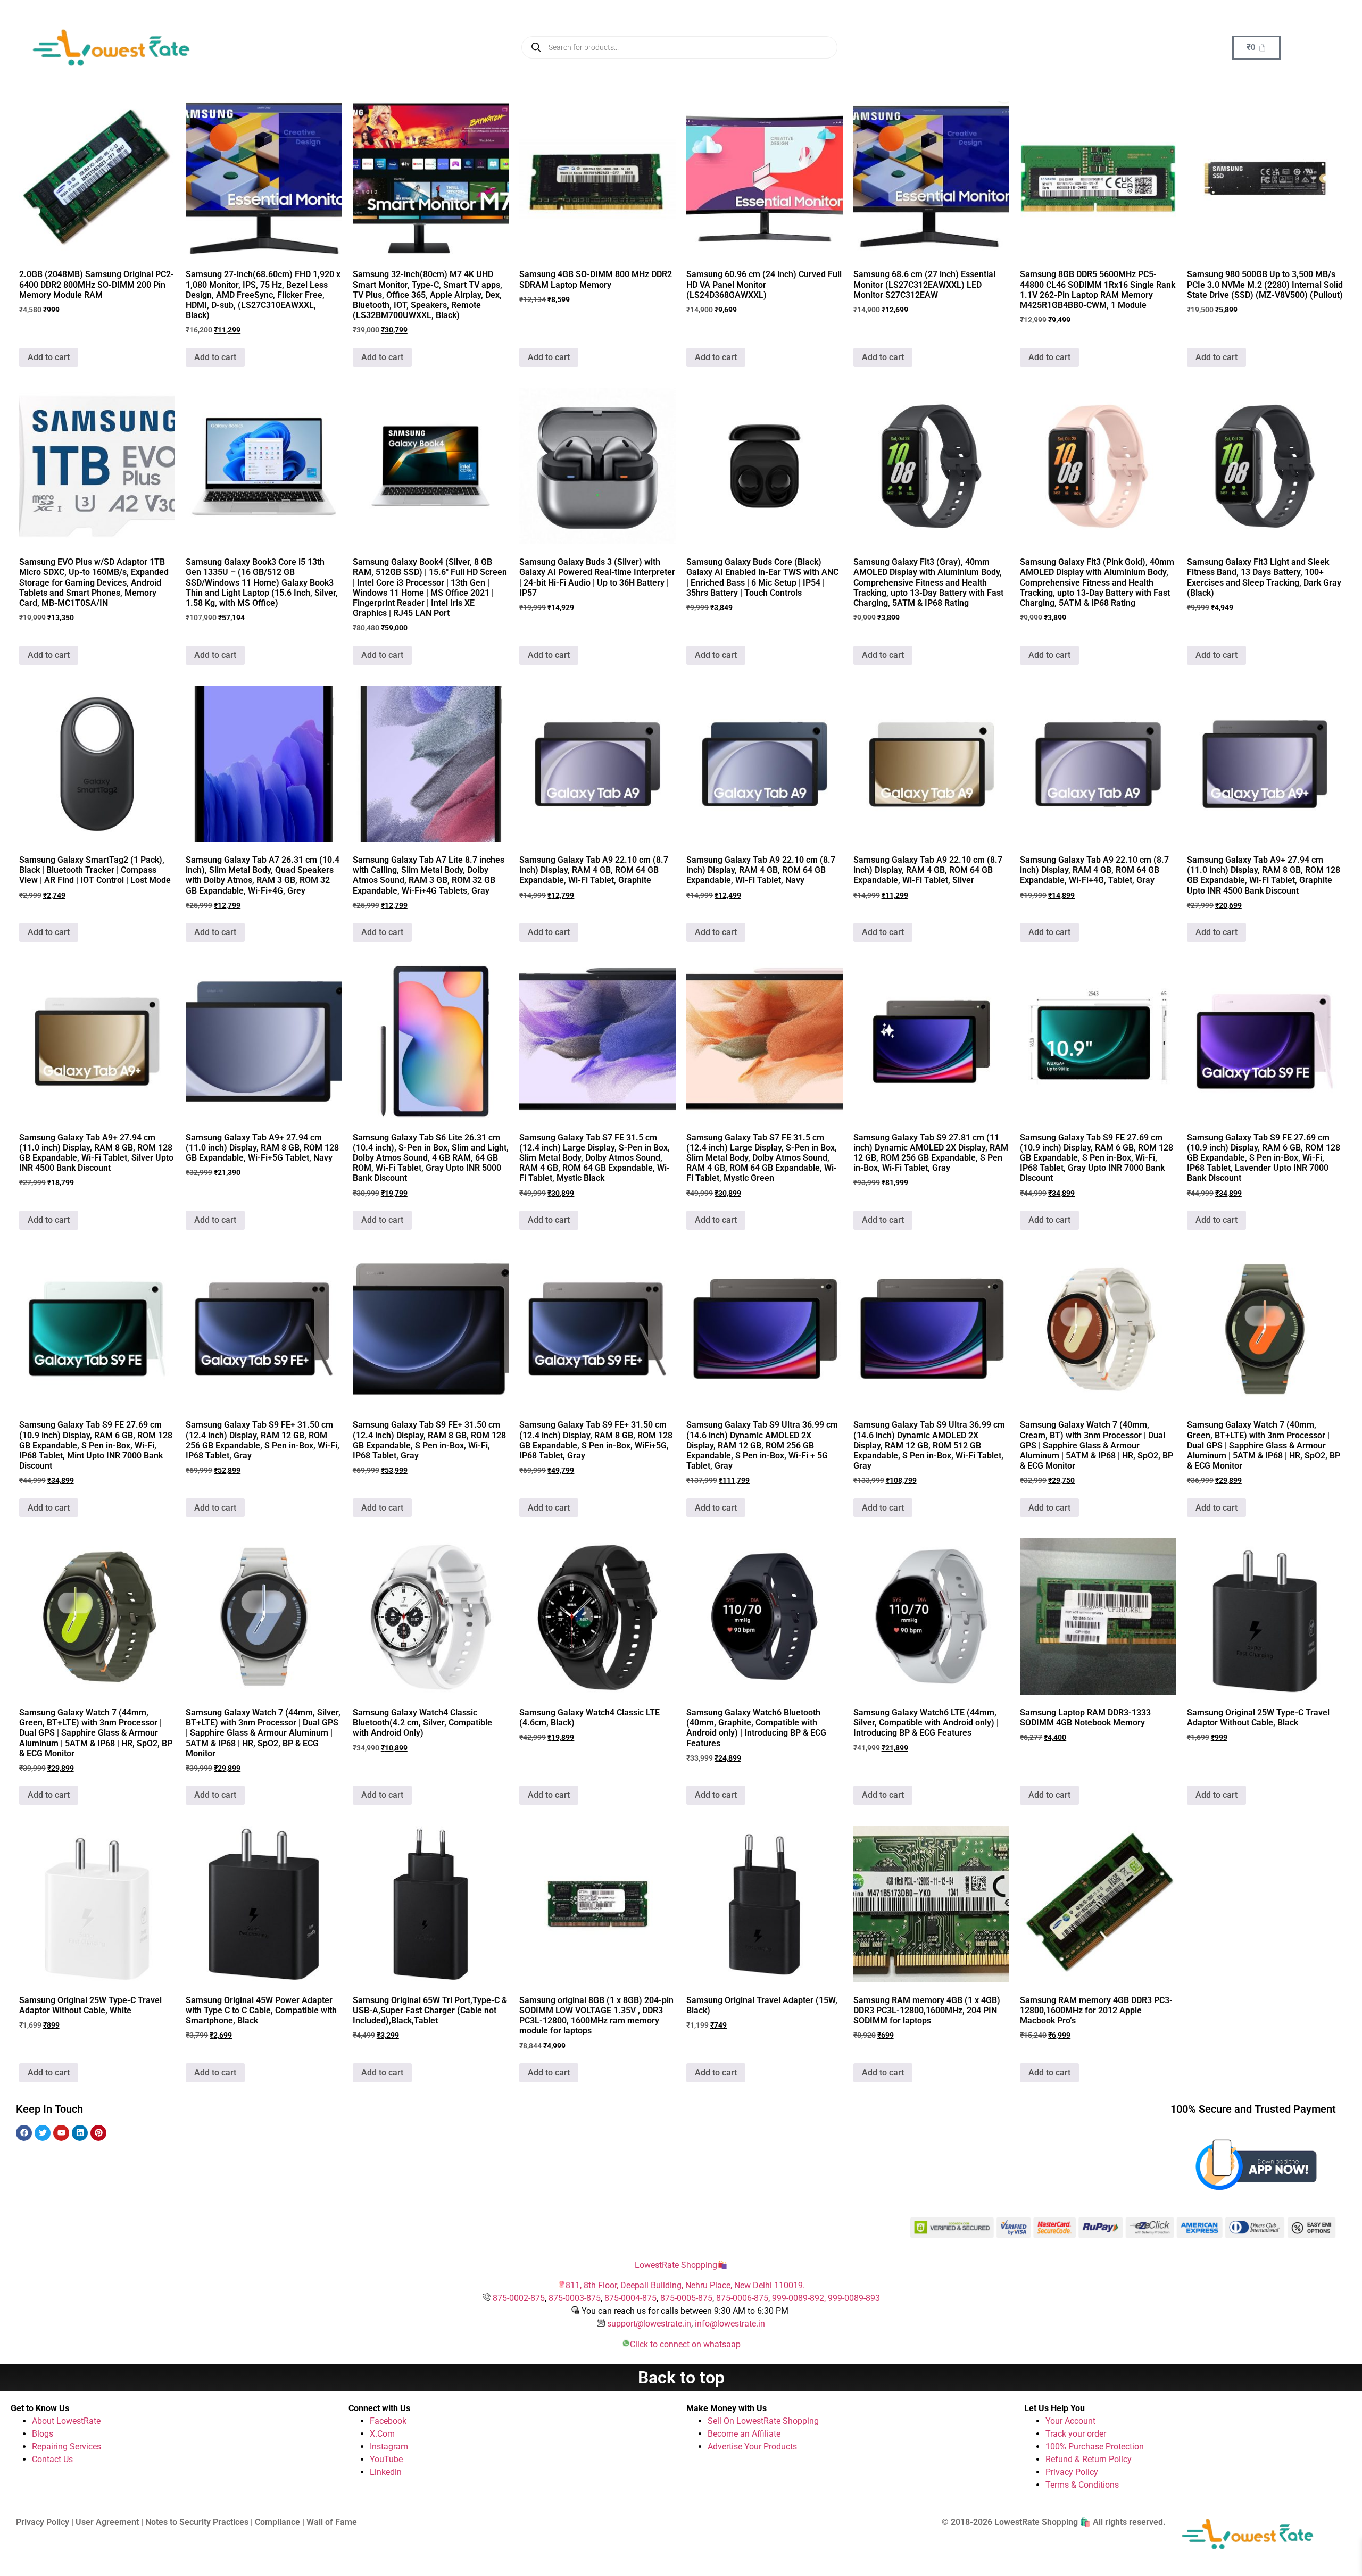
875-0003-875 (575, 2298)
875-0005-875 (686, 2298)
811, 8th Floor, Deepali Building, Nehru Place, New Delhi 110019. (685, 2285)
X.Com (382, 2434)
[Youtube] (61, 2133)
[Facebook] (24, 2133)
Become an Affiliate (744, 2434)
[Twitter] (43, 2133)
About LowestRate (66, 2421)
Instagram (389, 2446)
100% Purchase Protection (1095, 2446)
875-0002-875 (519, 2298)
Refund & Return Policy (1089, 2459)
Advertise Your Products (752, 2446)
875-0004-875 (630, 2298)
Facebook (388, 2421)
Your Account (1070, 2421)
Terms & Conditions (1082, 2485)
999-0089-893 (854, 2298)
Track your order (1076, 2434)
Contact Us (52, 2459)
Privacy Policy (1072, 2472)
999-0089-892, (800, 2298)
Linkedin (386, 2472)
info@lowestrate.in (730, 2324)
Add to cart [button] (49, 357)
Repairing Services (67, 2446)
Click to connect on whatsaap (685, 2344)
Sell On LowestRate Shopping (763, 2421)
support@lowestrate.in (649, 2324)
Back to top (681, 2378)
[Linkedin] (80, 2133)
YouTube (386, 2459)
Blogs (43, 2434)
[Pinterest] (98, 2133)
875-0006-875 (742, 2298)
